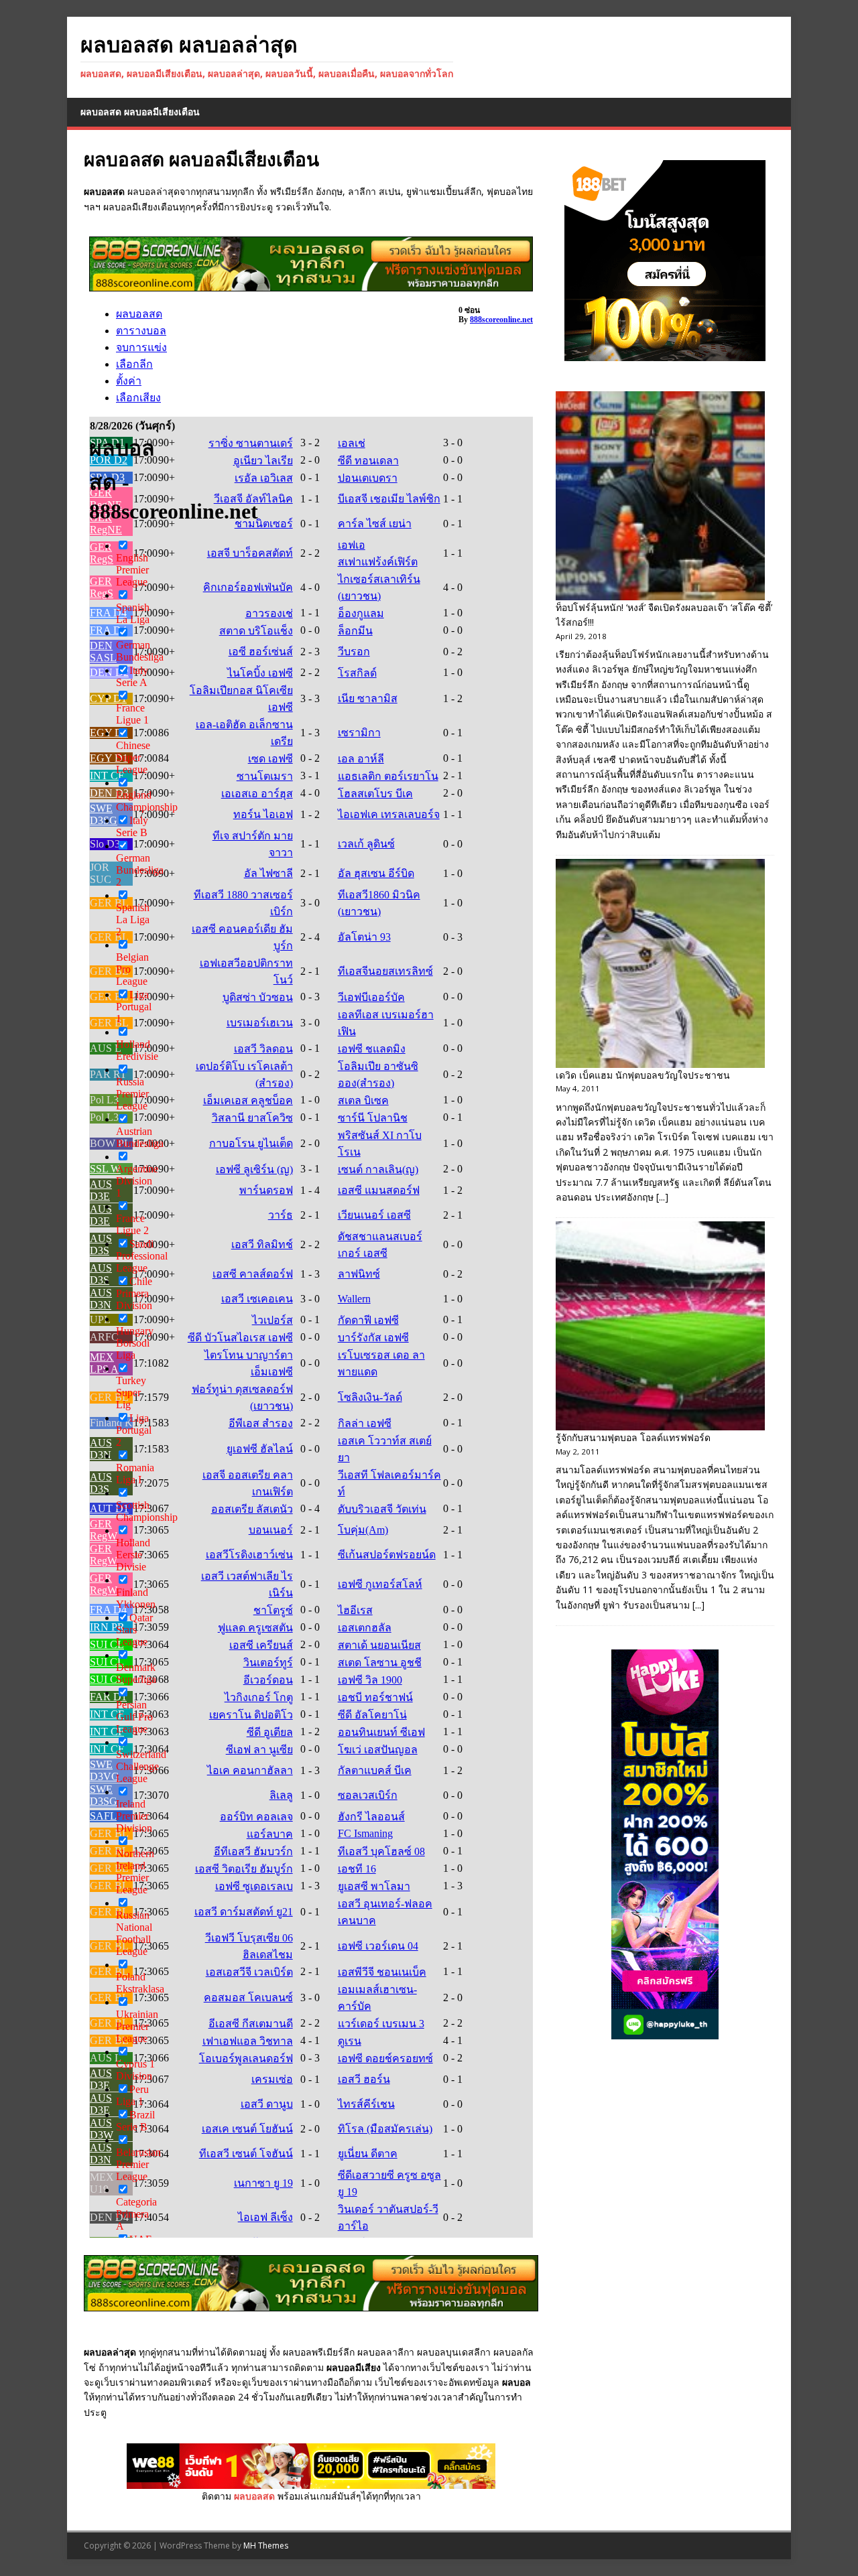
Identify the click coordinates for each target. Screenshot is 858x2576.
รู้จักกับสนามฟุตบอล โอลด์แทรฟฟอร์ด (633, 1437)
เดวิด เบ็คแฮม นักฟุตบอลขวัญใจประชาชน (643, 1075)
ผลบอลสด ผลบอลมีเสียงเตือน (140, 112)
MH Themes (266, 2546)
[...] (662, 1197)
